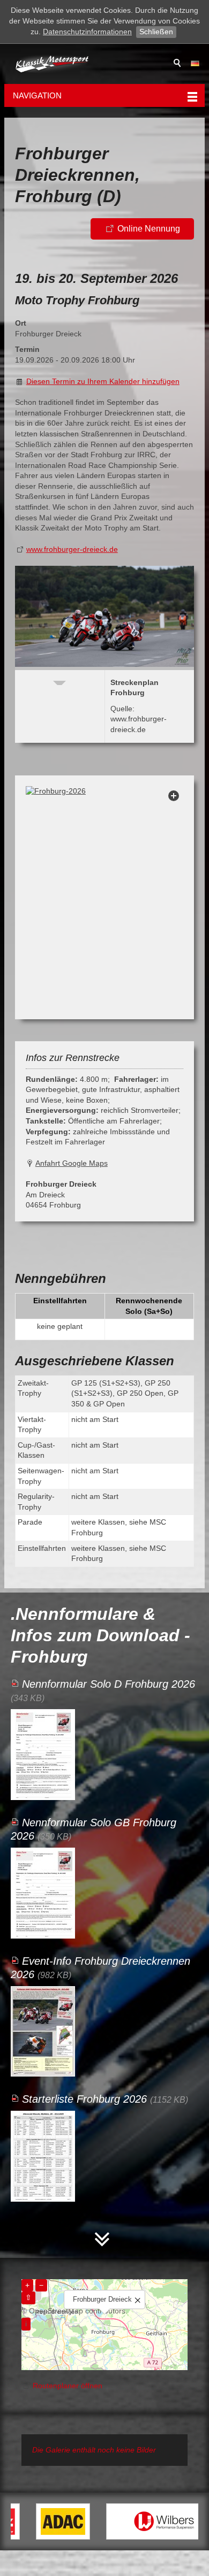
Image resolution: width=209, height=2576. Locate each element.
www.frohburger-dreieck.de (72, 549)
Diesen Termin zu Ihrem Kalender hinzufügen (103, 381)
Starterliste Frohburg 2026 (84, 2099)
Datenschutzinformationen (87, 32)
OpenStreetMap (56, 2311)
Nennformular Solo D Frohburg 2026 (109, 1684)
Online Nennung (149, 229)
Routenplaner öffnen (68, 2386)
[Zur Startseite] (53, 64)
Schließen (156, 32)
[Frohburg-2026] (104, 897)
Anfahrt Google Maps (72, 1163)
